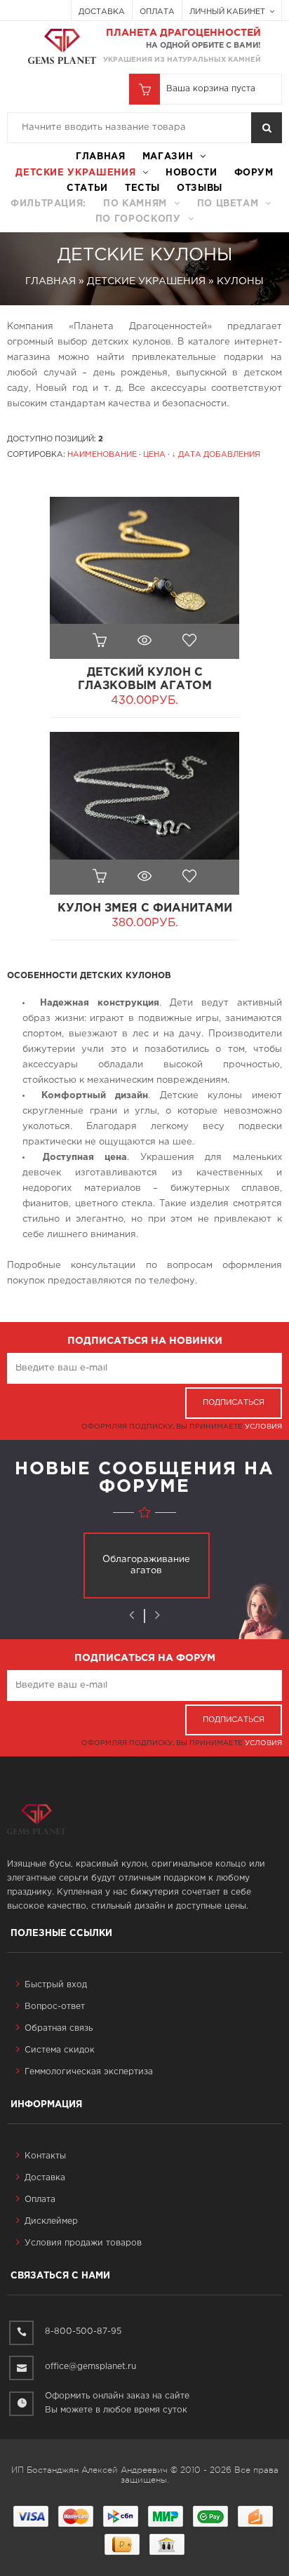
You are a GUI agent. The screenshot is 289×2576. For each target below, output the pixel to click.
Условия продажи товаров (83, 2243)
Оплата (157, 12)
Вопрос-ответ (55, 2007)
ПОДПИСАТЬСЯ (234, 1403)
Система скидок (60, 2050)
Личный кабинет (228, 12)
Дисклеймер (51, 2221)
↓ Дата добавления (216, 455)
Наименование (102, 455)
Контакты (45, 2156)
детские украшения (75, 173)
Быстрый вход (56, 1985)
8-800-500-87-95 (83, 2331)
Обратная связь (59, 2028)
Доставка (102, 12)
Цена (154, 455)
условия (263, 1427)
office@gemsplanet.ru (90, 2367)
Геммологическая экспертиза (89, 2072)
